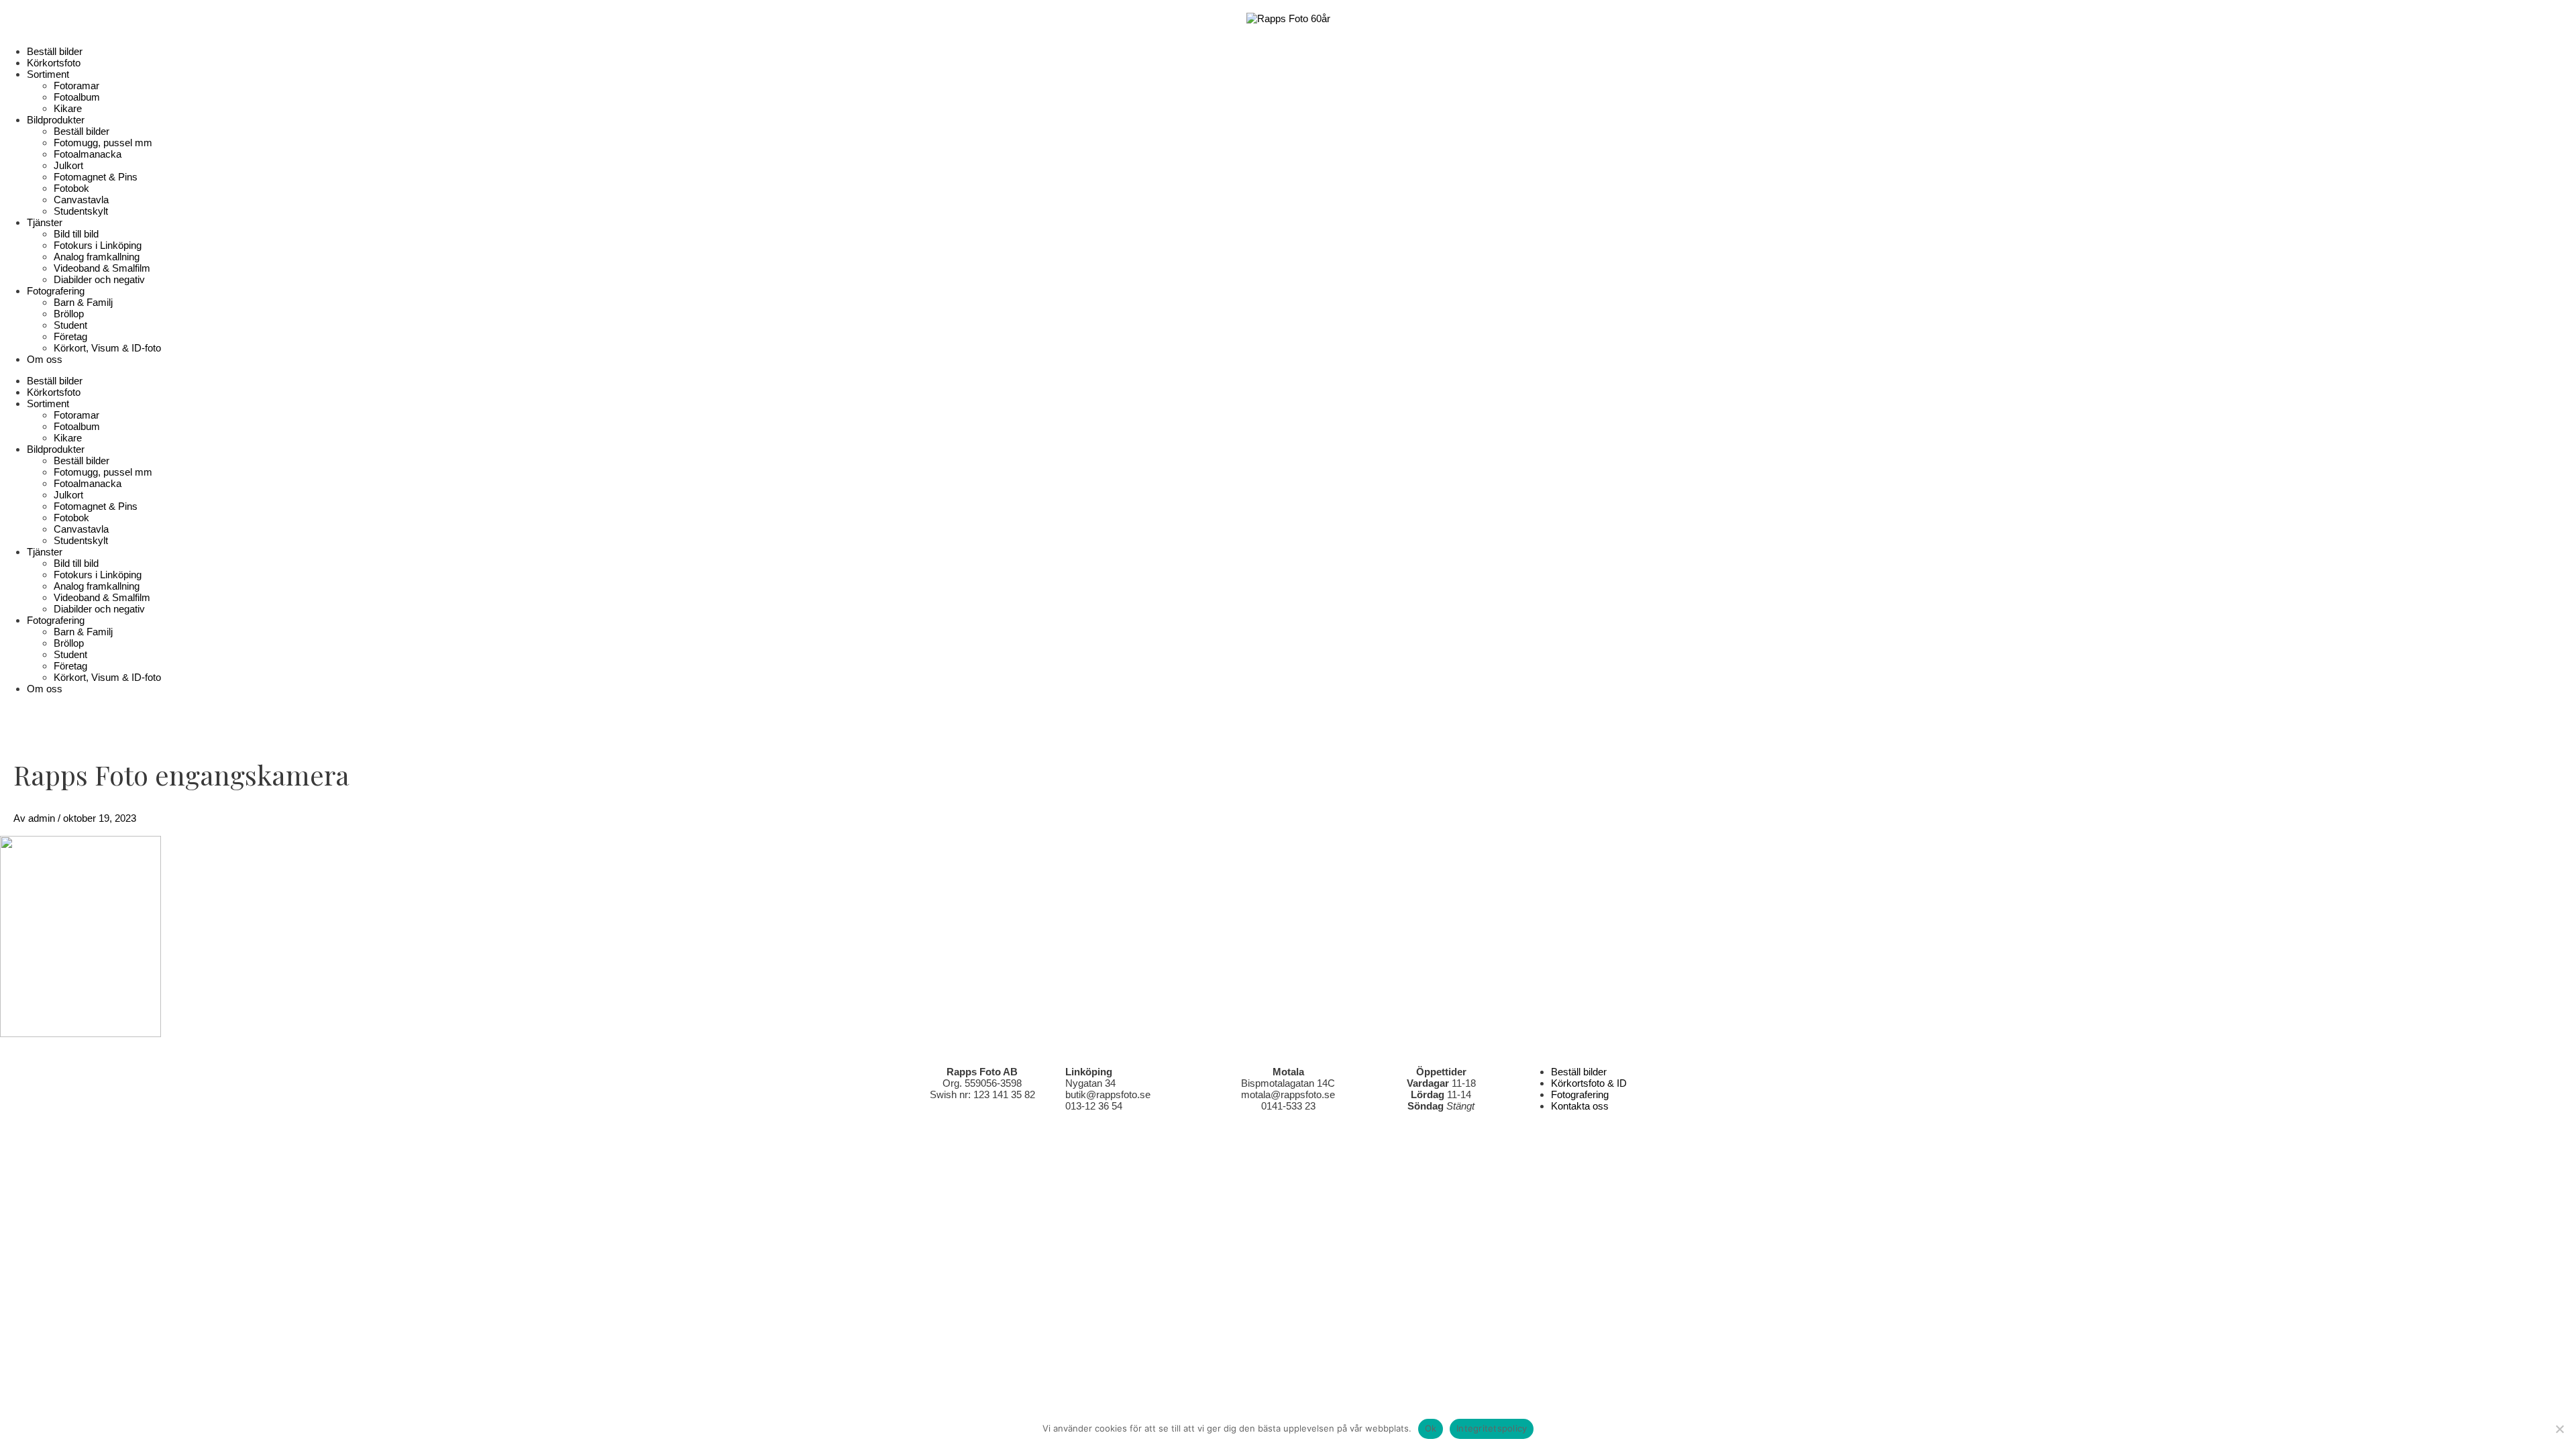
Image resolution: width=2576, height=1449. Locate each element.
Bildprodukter (56, 120)
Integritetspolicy (1492, 1428)
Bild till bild (76, 234)
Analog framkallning (97, 257)
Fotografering (56, 291)
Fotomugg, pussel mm (103, 143)
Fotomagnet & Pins (96, 177)
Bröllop (69, 314)
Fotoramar (76, 86)
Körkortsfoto (54, 63)
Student (70, 325)
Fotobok (71, 188)
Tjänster (45, 222)
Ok (1431, 1428)
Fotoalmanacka (88, 154)
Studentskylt (81, 211)
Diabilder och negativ (99, 279)
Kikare (68, 108)
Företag (70, 336)
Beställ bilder (55, 51)
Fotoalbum (77, 97)
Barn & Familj (83, 302)
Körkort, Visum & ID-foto (107, 348)
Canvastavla (81, 200)
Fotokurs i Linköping (98, 245)
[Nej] (2559, 1429)
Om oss (45, 359)
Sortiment (48, 74)
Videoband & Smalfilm (102, 268)
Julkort (68, 165)
